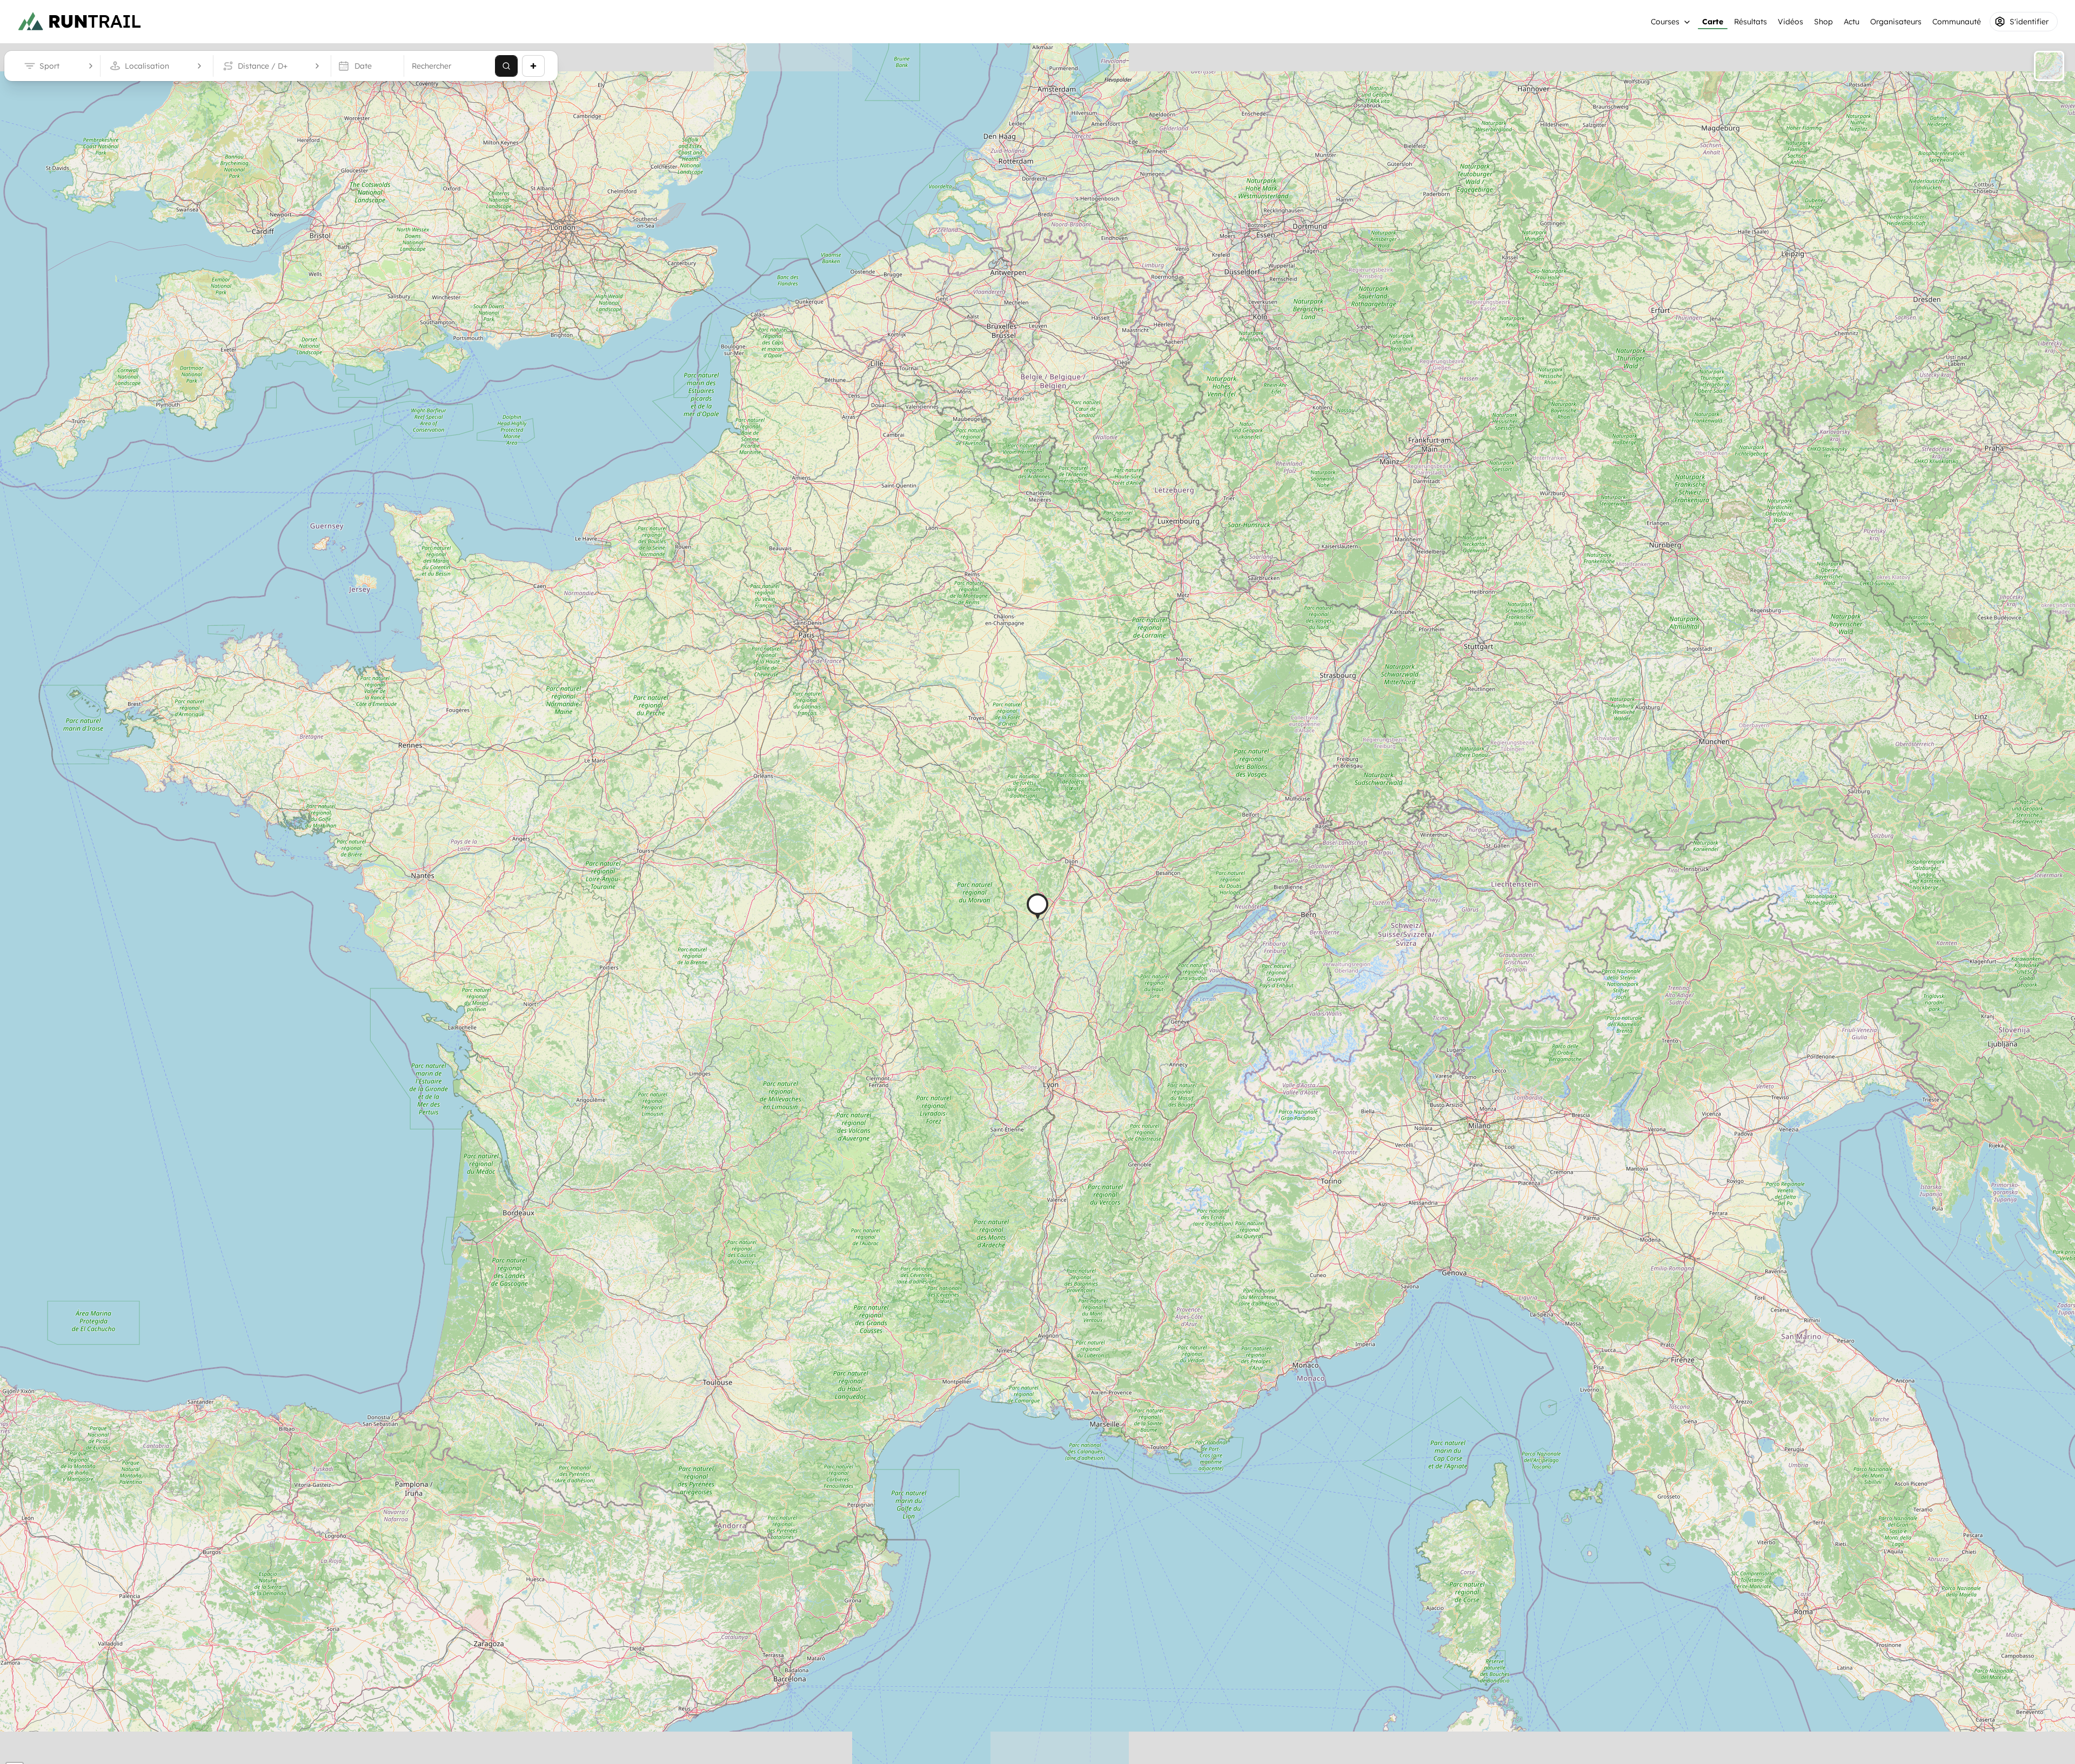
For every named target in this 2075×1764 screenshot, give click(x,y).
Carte (1713, 22)
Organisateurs (1896, 22)
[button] (1037, 907)
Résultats (1751, 22)
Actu (1852, 22)
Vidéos (1790, 22)
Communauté (1957, 22)
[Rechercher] (506, 66)
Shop (1823, 22)
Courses (1665, 22)
